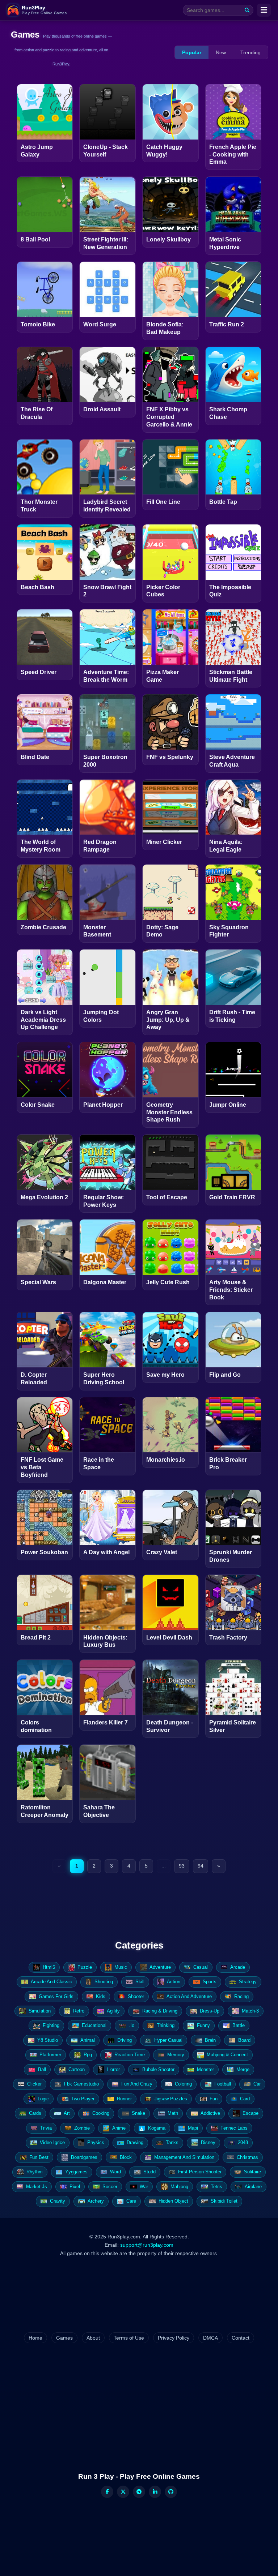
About (93, 2338)
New (221, 52)
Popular (192, 52)
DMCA (210, 2338)
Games (64, 2338)
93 (182, 1866)
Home (35, 2338)
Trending (250, 52)
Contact (241, 2338)
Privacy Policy (174, 2338)
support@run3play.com (147, 2245)
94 (201, 1866)
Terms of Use (129, 2338)
